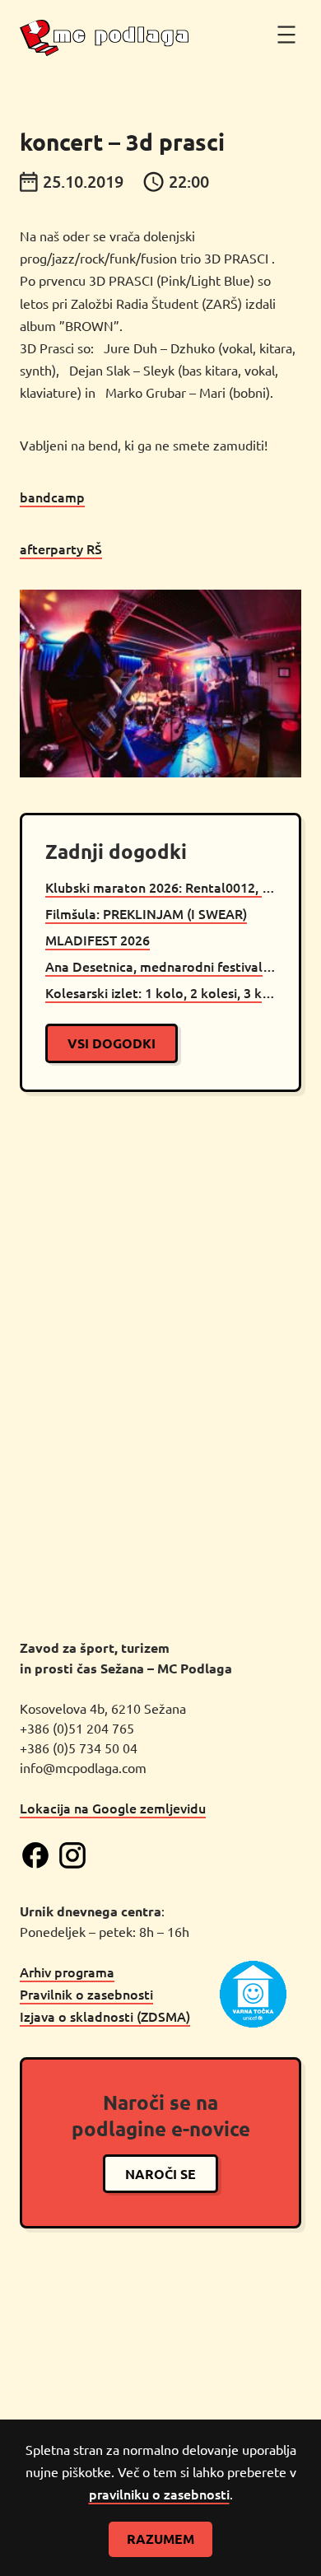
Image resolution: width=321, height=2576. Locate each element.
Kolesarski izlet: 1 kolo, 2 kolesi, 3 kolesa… (160, 992)
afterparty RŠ (61, 548)
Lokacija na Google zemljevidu (113, 1808)
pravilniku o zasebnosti (159, 2494)
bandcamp (52, 497)
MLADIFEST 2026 (98, 940)
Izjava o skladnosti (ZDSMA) (105, 2016)
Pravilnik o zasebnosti (86, 1994)
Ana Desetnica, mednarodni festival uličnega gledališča (160, 966)
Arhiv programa (67, 1972)
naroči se (160, 2174)
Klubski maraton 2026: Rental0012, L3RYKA (160, 887)
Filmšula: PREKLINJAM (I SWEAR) (146, 913)
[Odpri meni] (286, 35)
